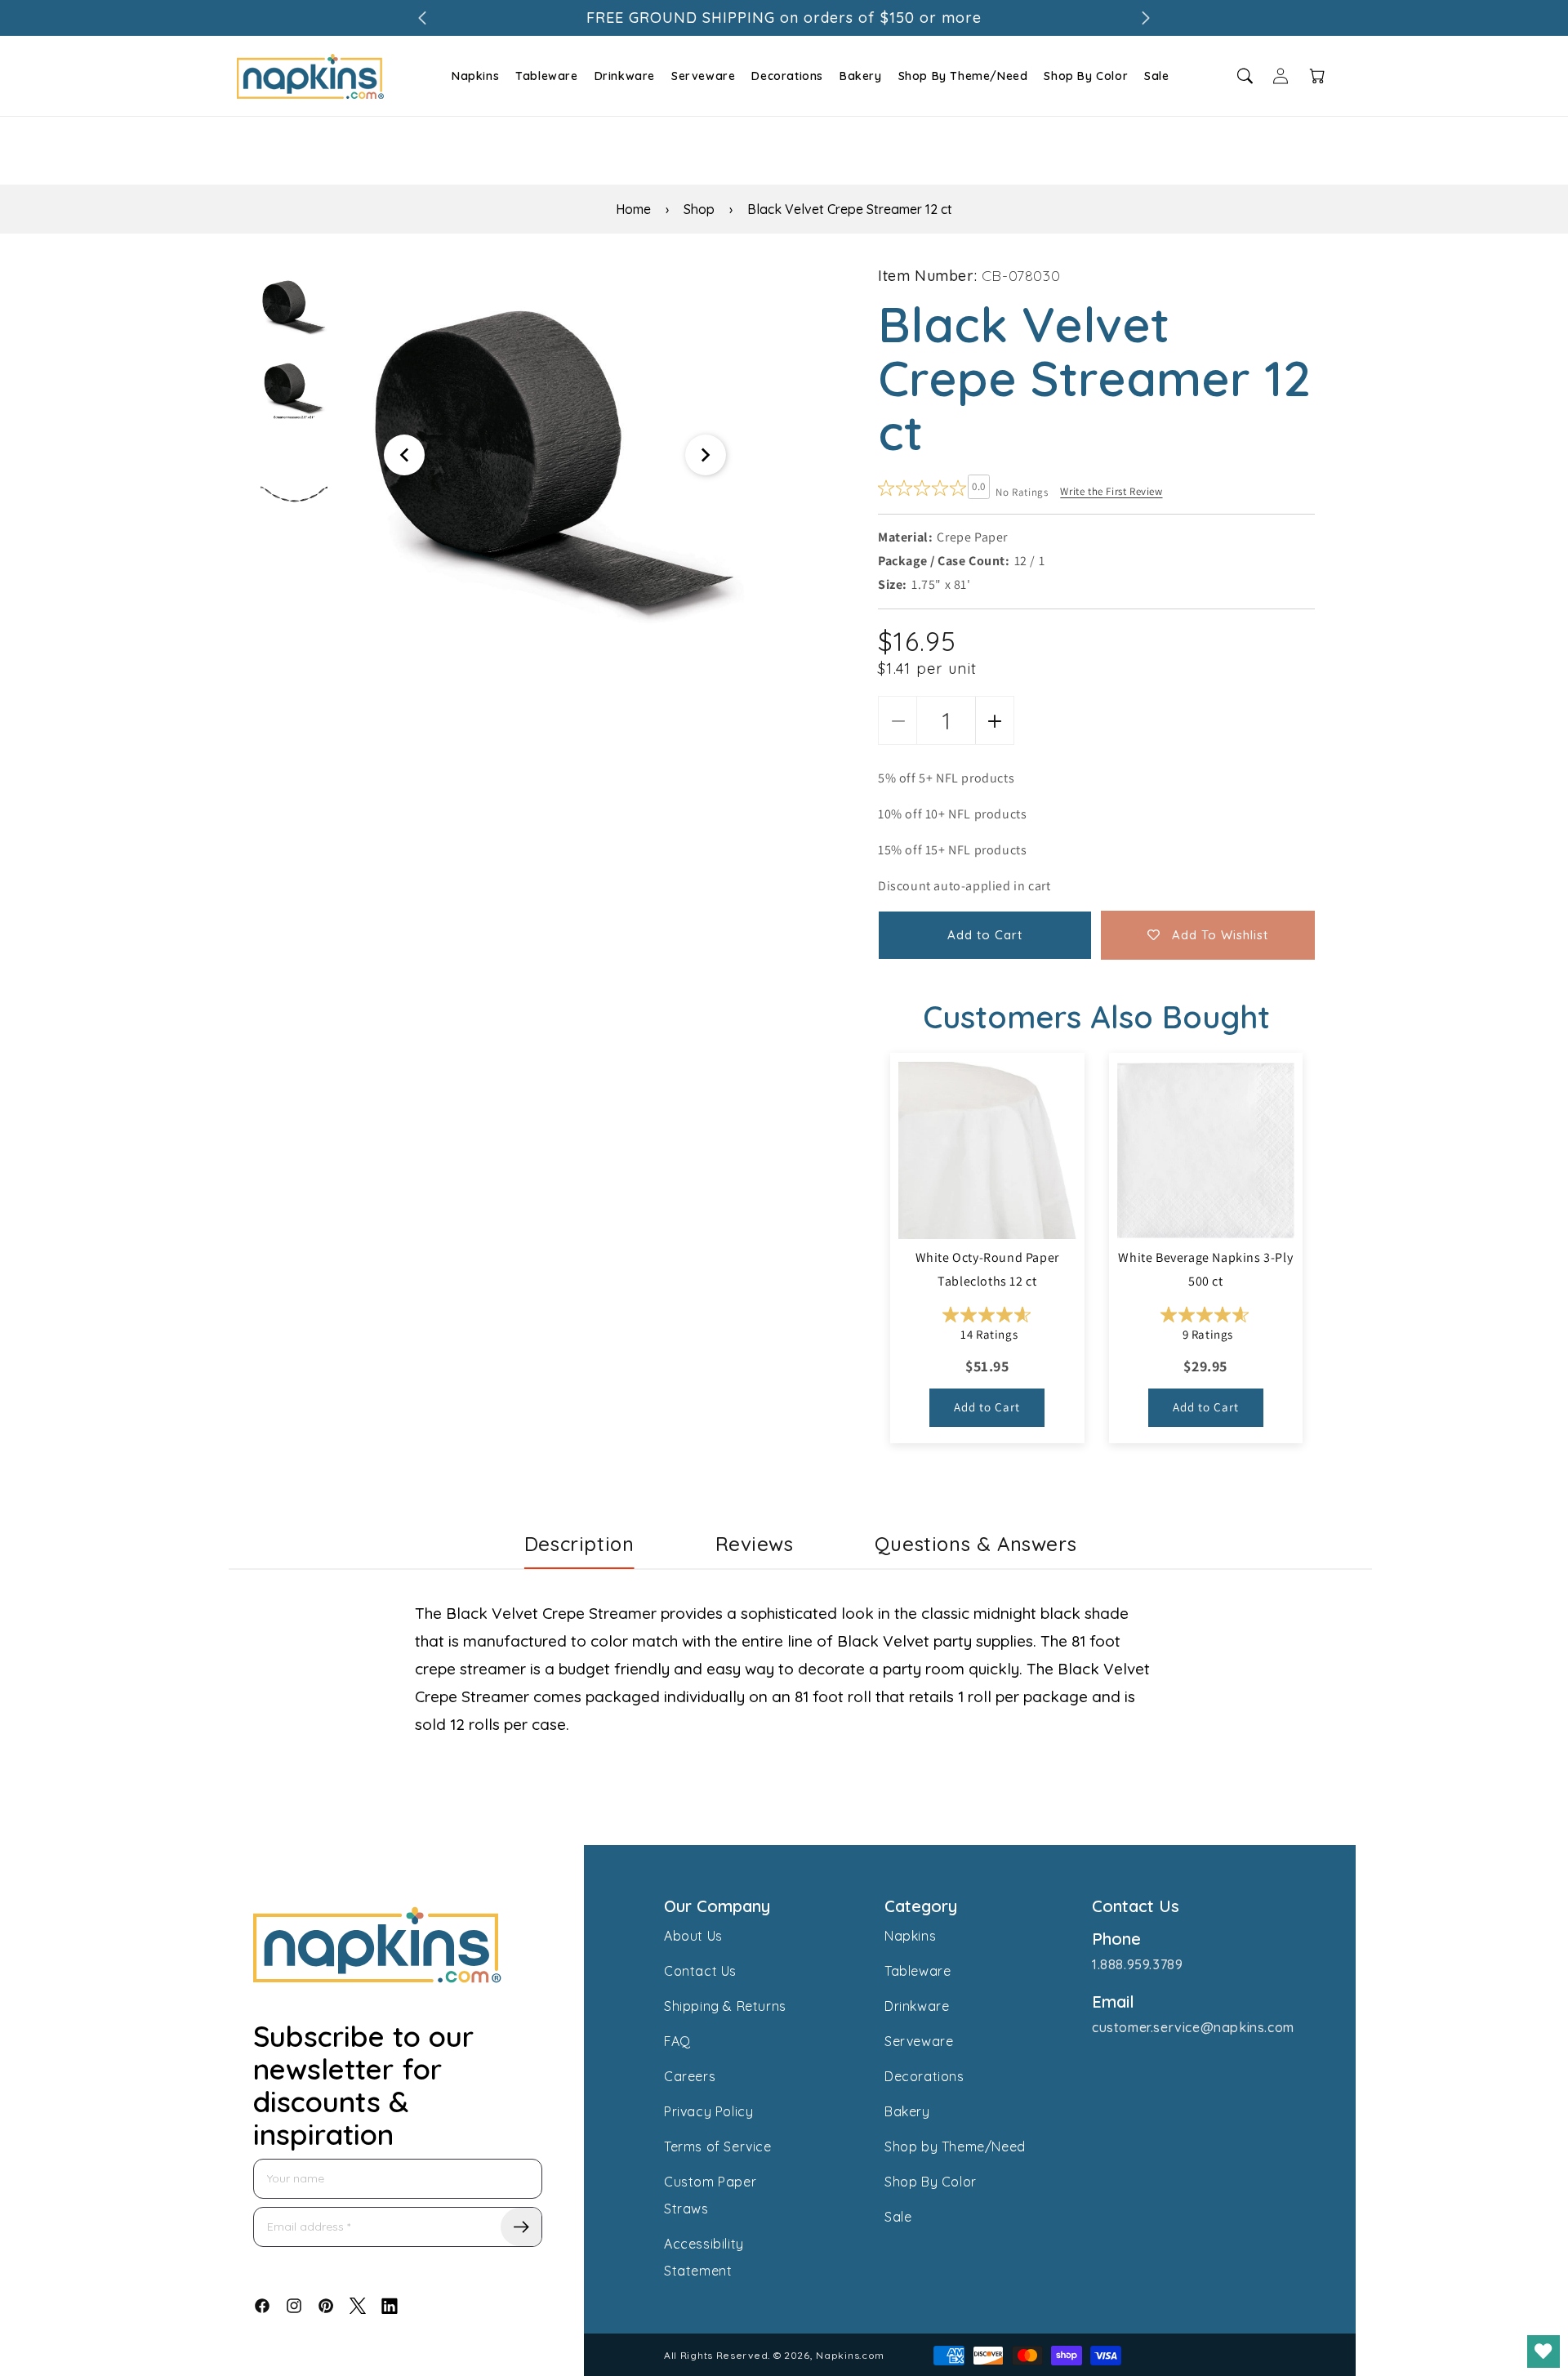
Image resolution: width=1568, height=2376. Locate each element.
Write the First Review (1111, 491)
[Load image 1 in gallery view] (294, 307)
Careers (690, 2076)
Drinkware (625, 76)
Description (579, 1544)
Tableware (546, 76)
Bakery (861, 76)
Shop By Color (1086, 76)
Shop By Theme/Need (963, 76)
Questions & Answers (976, 1544)
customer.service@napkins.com (1193, 2027)
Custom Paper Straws (710, 2195)
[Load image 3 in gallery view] (294, 494)
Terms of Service (718, 2146)
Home (633, 209)
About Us (693, 1936)
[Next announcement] (1146, 18)
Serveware (703, 76)
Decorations (787, 76)
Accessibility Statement (704, 2257)
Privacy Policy (708, 2111)
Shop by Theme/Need (955, 2146)
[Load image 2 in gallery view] (294, 393)
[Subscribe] (521, 2227)
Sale (1156, 76)
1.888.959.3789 (1137, 1964)
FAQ (677, 2041)
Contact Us (700, 1971)
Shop (699, 209)
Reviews (755, 1544)
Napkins (475, 76)
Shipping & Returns (725, 2006)
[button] (473, 76)
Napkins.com (850, 2355)
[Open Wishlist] (1543, 2351)
